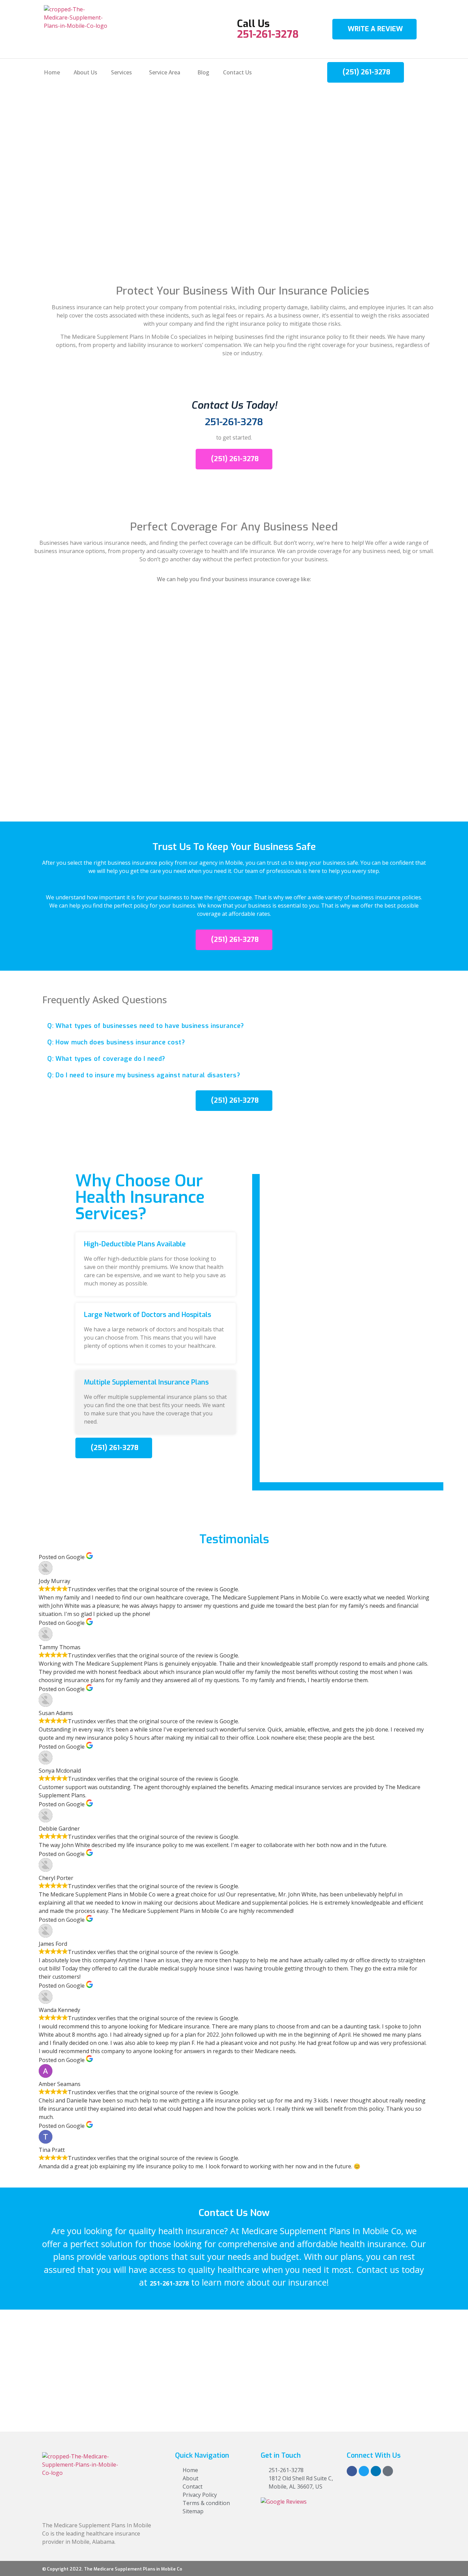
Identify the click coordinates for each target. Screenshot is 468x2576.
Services (121, 72)
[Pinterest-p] (388, 2471)
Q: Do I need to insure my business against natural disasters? (144, 1075)
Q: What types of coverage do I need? (106, 1059)
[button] (234, 1026)
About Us (85, 72)
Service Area (165, 72)
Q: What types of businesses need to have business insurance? (146, 1026)
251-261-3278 (268, 34)
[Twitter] (364, 2471)
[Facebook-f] (352, 2471)
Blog (203, 72)
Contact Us (237, 72)
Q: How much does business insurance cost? (116, 1042)
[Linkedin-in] (376, 2471)
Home (52, 72)
